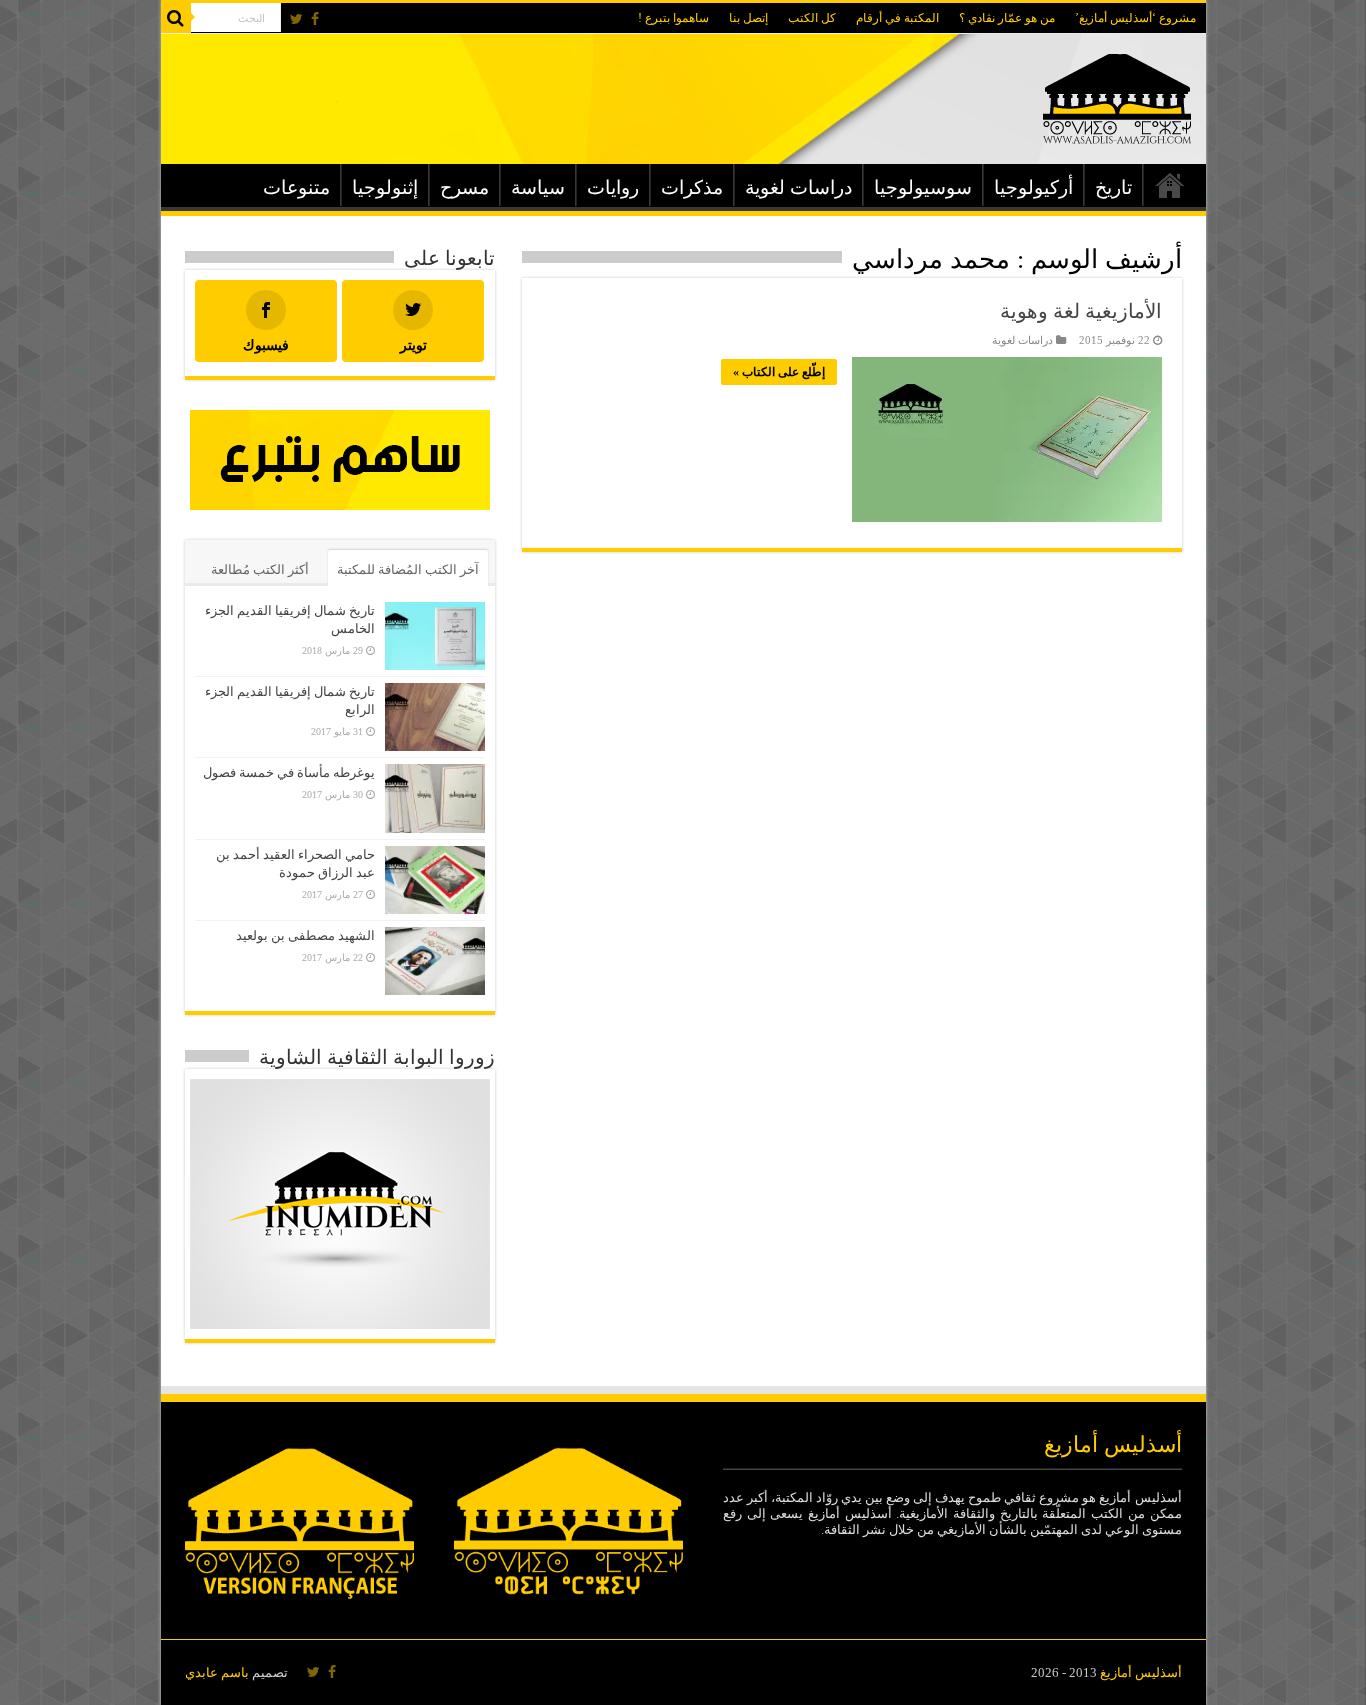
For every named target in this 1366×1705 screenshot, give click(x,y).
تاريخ (1113, 187)
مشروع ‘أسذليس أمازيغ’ (1135, 18)
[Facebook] (315, 19)
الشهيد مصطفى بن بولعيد (305, 935)
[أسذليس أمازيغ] (1117, 94)
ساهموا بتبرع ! (673, 18)
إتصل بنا (748, 18)
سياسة (538, 187)
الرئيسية (1170, 185)
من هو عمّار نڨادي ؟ (1007, 18)
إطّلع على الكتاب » (779, 372)
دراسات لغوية (798, 187)
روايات (613, 187)
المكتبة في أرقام (897, 18)
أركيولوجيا (1033, 187)
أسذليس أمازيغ (1141, 1672)
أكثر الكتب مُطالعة (260, 569)
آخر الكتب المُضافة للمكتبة (408, 569)
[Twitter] (296, 19)
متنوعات (296, 187)
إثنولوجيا (385, 187)
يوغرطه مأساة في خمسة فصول (289, 772)
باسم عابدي (217, 1672)
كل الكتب (812, 18)
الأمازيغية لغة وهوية (1081, 311)
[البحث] (176, 18)
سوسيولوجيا (923, 187)
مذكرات (692, 187)
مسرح (464, 187)
